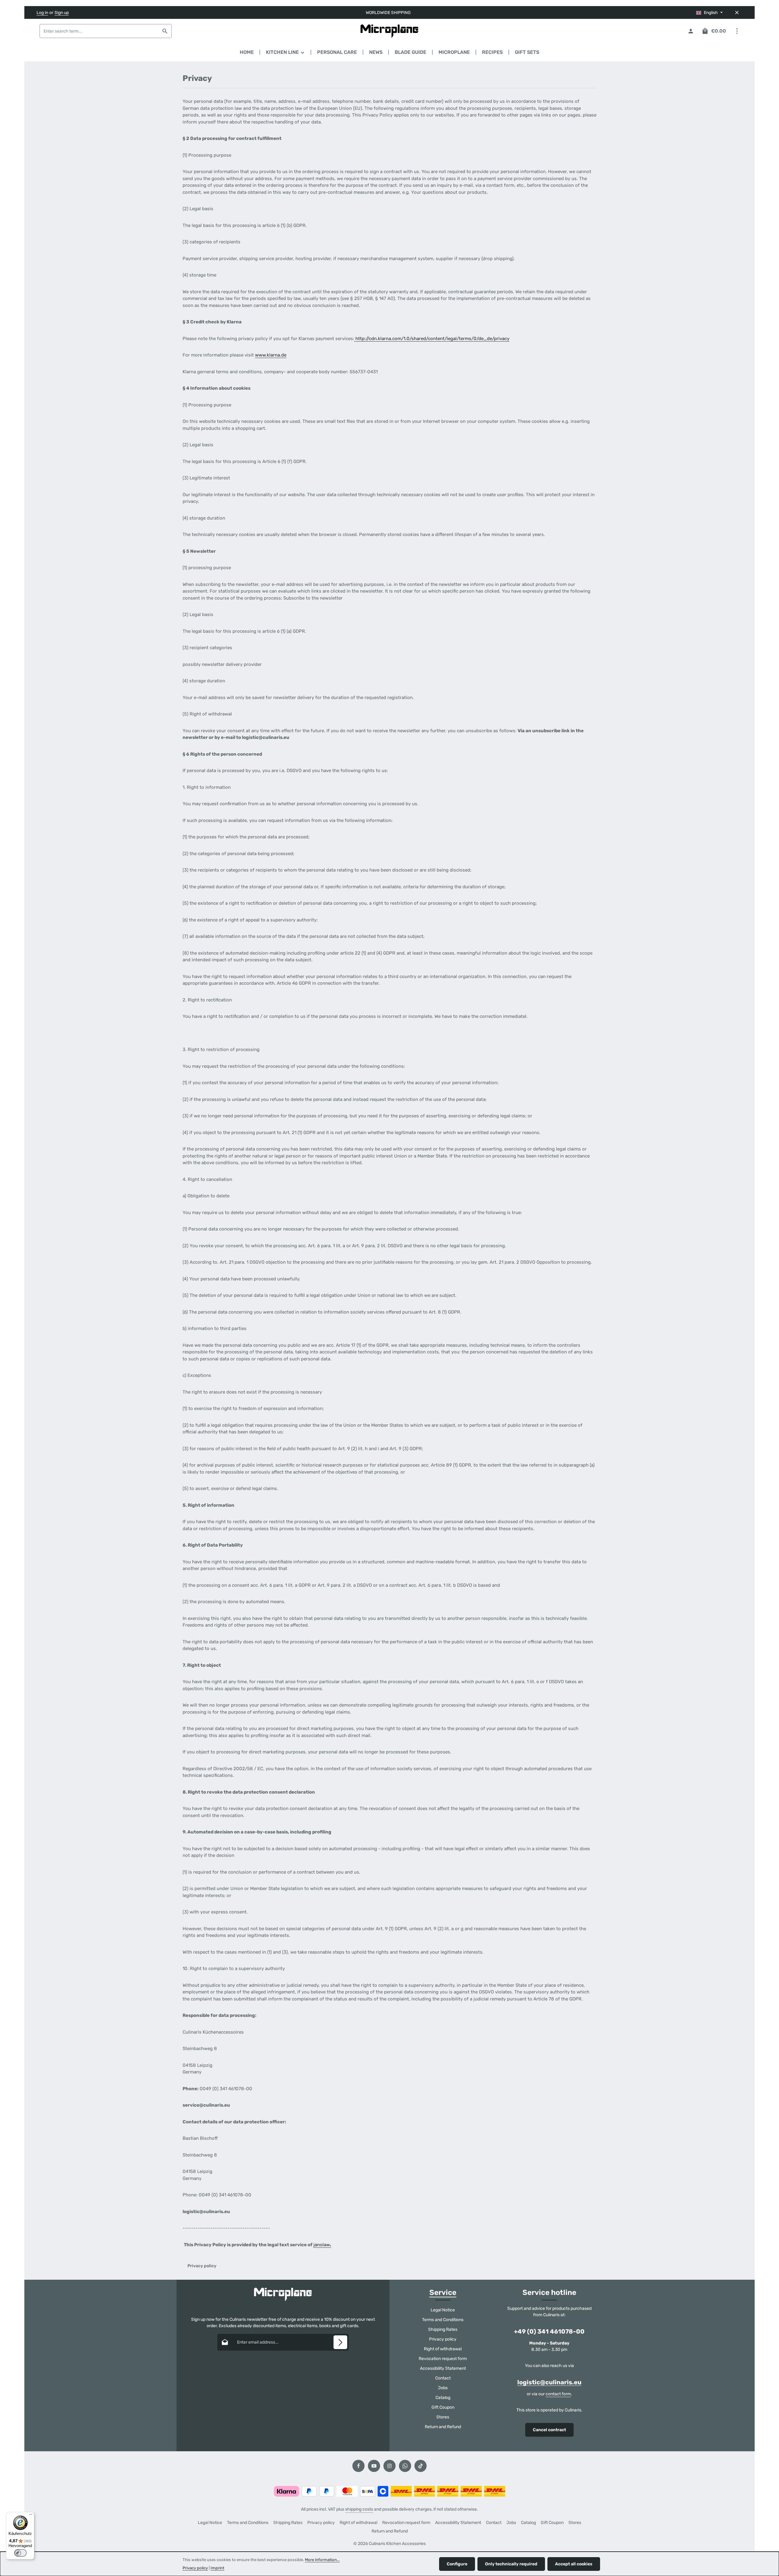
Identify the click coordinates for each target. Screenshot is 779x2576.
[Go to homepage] (390, 31)
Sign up (62, 13)
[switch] (20, 2553)
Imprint (217, 2568)
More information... (322, 2560)
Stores (443, 2417)
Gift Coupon (443, 2407)
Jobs (443, 2388)
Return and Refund (443, 2427)
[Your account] (691, 31)
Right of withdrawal (443, 2349)
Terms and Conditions (443, 2320)
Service (443, 2292)
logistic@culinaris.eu (549, 2382)
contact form (558, 2394)
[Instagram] (389, 2466)
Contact (443, 2378)
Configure (457, 2564)
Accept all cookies (574, 2564)
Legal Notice (443, 2310)
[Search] (165, 31)
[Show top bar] (737, 31)
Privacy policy (443, 2339)
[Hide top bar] (737, 13)
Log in (42, 13)
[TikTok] (421, 2466)
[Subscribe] (340, 2342)
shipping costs (359, 2509)
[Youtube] (374, 2466)
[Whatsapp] (405, 2466)
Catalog (443, 2398)
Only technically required (511, 2564)
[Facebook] (358, 2466)
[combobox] (99, 31)
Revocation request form (443, 2359)
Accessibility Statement (443, 2368)
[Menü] (31, 2516)
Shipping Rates (443, 2329)
